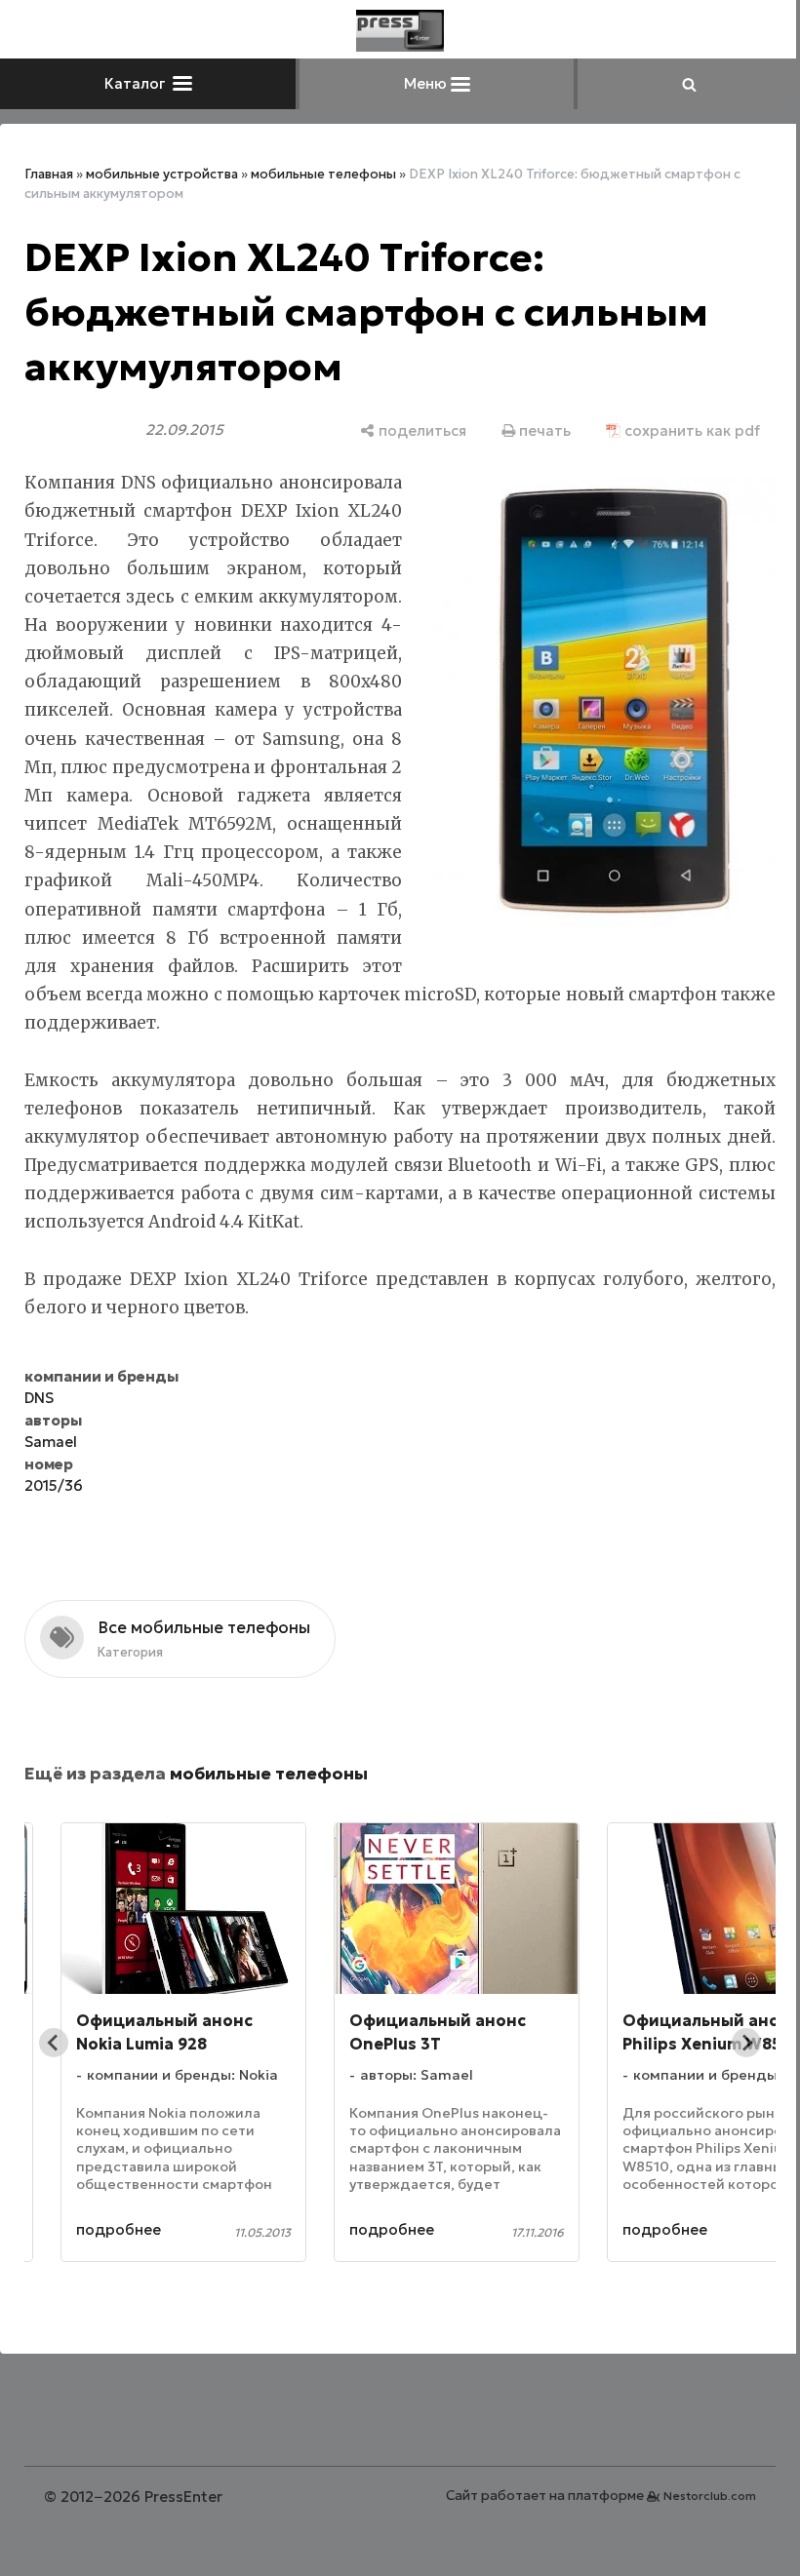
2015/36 (54, 1485)
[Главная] (400, 31)
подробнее (119, 2229)
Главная (49, 174)
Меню (427, 83)
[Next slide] (746, 2043)
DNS (39, 1398)
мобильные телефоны (323, 174)
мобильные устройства (162, 174)
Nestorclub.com (710, 2496)
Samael (51, 1442)
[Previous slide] (54, 2043)
